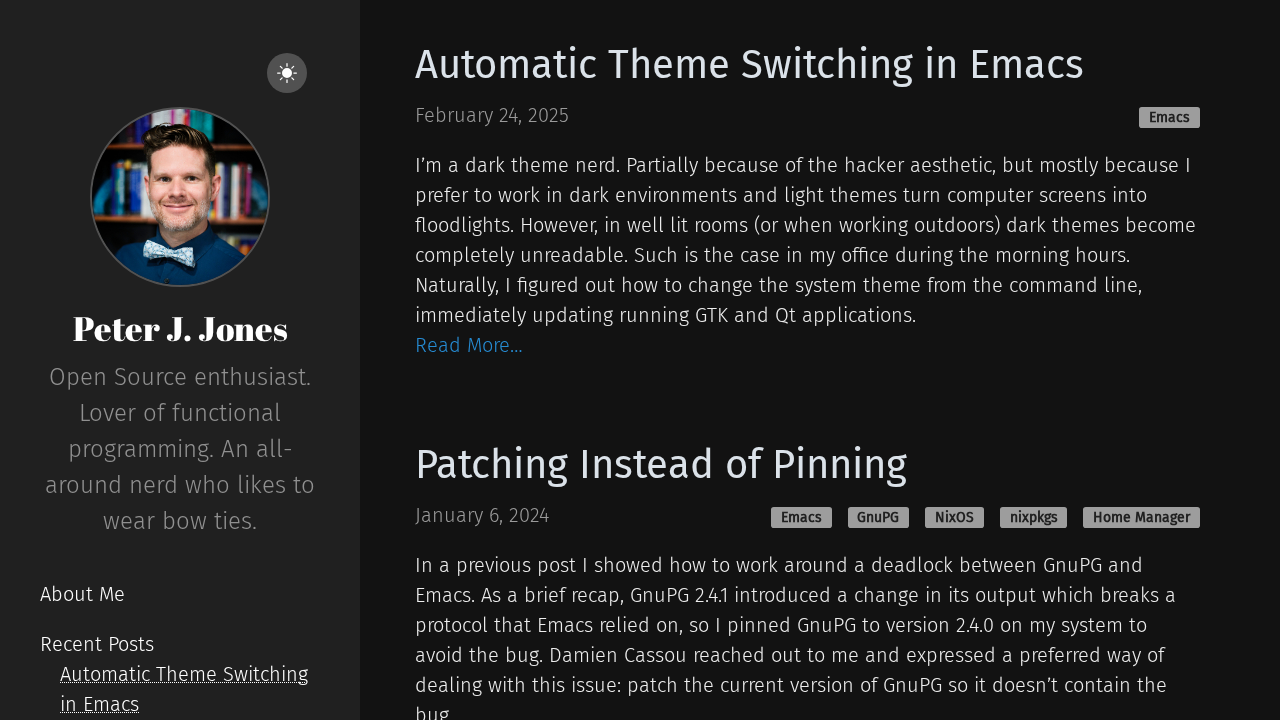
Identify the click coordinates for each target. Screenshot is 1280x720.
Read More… (469, 345)
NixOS (954, 517)
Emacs (1169, 117)
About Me (82, 594)
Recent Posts (97, 644)
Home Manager (1141, 517)
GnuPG (878, 517)
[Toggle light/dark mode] (287, 73)
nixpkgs (1034, 517)
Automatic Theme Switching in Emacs (749, 65)
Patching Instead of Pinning (661, 465)
